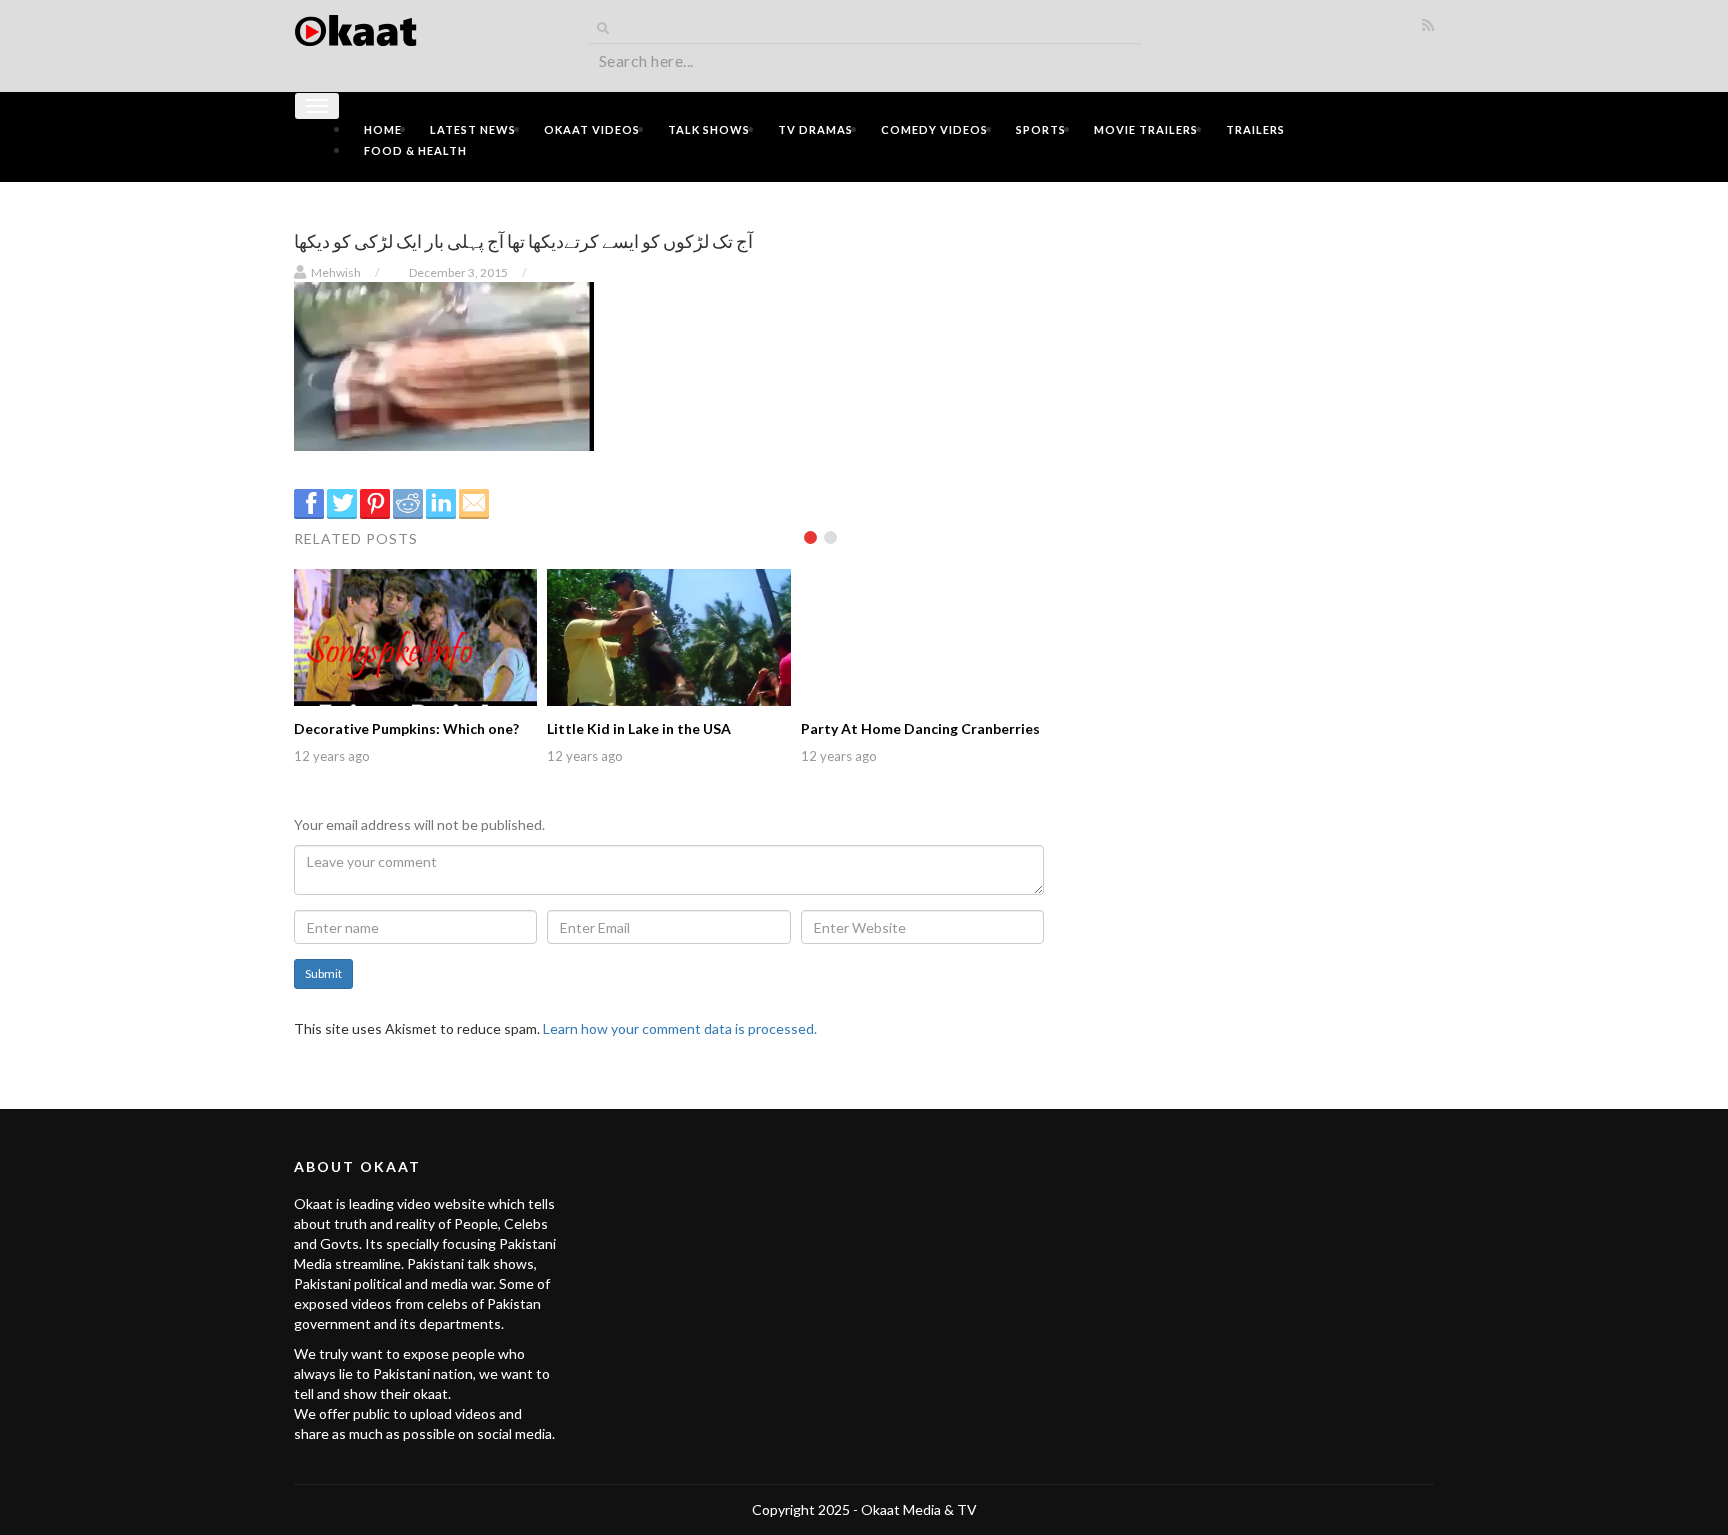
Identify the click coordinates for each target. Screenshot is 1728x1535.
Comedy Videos (934, 129)
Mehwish (336, 272)
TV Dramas (815, 129)
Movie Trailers (1146, 129)
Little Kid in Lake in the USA (639, 728)
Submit (323, 973)
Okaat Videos (592, 129)
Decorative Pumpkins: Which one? (406, 728)
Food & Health (415, 150)
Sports (1041, 129)
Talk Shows (709, 129)
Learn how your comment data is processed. (680, 1028)
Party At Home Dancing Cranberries (920, 728)
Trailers (1255, 129)
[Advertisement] (1254, 337)
